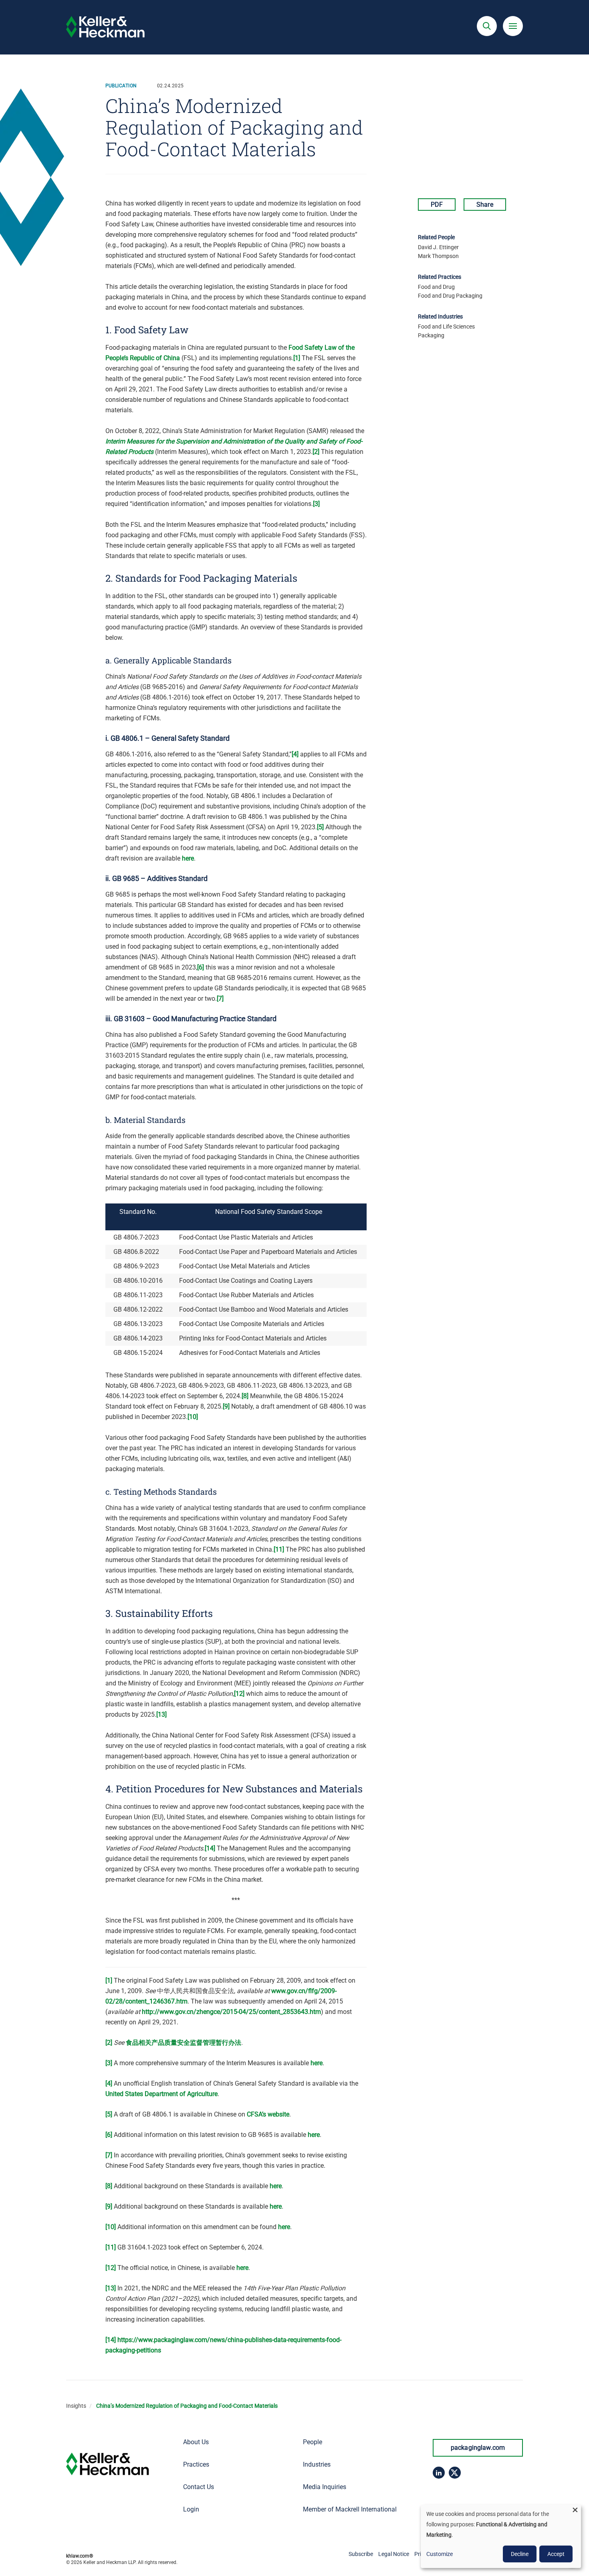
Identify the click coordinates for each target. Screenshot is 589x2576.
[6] (201, 967)
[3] (316, 504)
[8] (245, 1396)
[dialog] (501, 2536)
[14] (210, 1848)
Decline (520, 2554)
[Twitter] (455, 2473)
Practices (196, 2464)
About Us (196, 2442)
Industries (317, 2464)
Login (191, 2509)
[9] (226, 1406)
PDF (437, 205)
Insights (76, 2406)
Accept (556, 2554)
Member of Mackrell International (350, 2509)
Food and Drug (436, 287)
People (313, 2442)
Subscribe (361, 2554)
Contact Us (199, 2487)
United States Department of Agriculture (161, 2094)
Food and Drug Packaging (450, 296)
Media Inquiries (325, 2487)
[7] (220, 999)
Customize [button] (440, 2554)
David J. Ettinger (438, 247)
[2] (316, 452)
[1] (297, 358)
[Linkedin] (439, 2473)
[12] (239, 1694)
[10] (193, 1417)
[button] (487, 26)
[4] (295, 754)
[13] (161, 1714)
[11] (279, 1549)
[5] (320, 827)
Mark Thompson (438, 256)
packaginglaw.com (478, 2448)
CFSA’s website (268, 2114)
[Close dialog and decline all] (575, 2510)
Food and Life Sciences (446, 327)
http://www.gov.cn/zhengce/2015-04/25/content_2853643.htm (231, 2012)
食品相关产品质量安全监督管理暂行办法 (184, 2043)
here (188, 858)
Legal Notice (394, 2554)
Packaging (431, 335)
